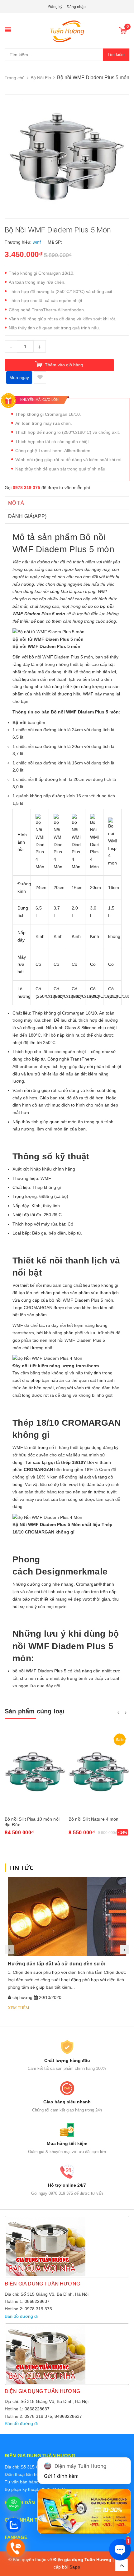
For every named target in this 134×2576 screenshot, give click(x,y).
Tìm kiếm (116, 55)
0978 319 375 (26, 488)
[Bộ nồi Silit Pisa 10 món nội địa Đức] (35, 1772)
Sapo (75, 2567)
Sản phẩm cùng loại (35, 1711)
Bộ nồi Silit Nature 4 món (94, 1819)
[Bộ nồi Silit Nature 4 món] (99, 1772)
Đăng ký (55, 7)
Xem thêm (19, 2008)
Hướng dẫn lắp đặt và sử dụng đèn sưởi (57, 1964)
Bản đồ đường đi (21, 2316)
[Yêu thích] (40, 378)
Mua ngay (19, 378)
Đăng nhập (76, 7)
